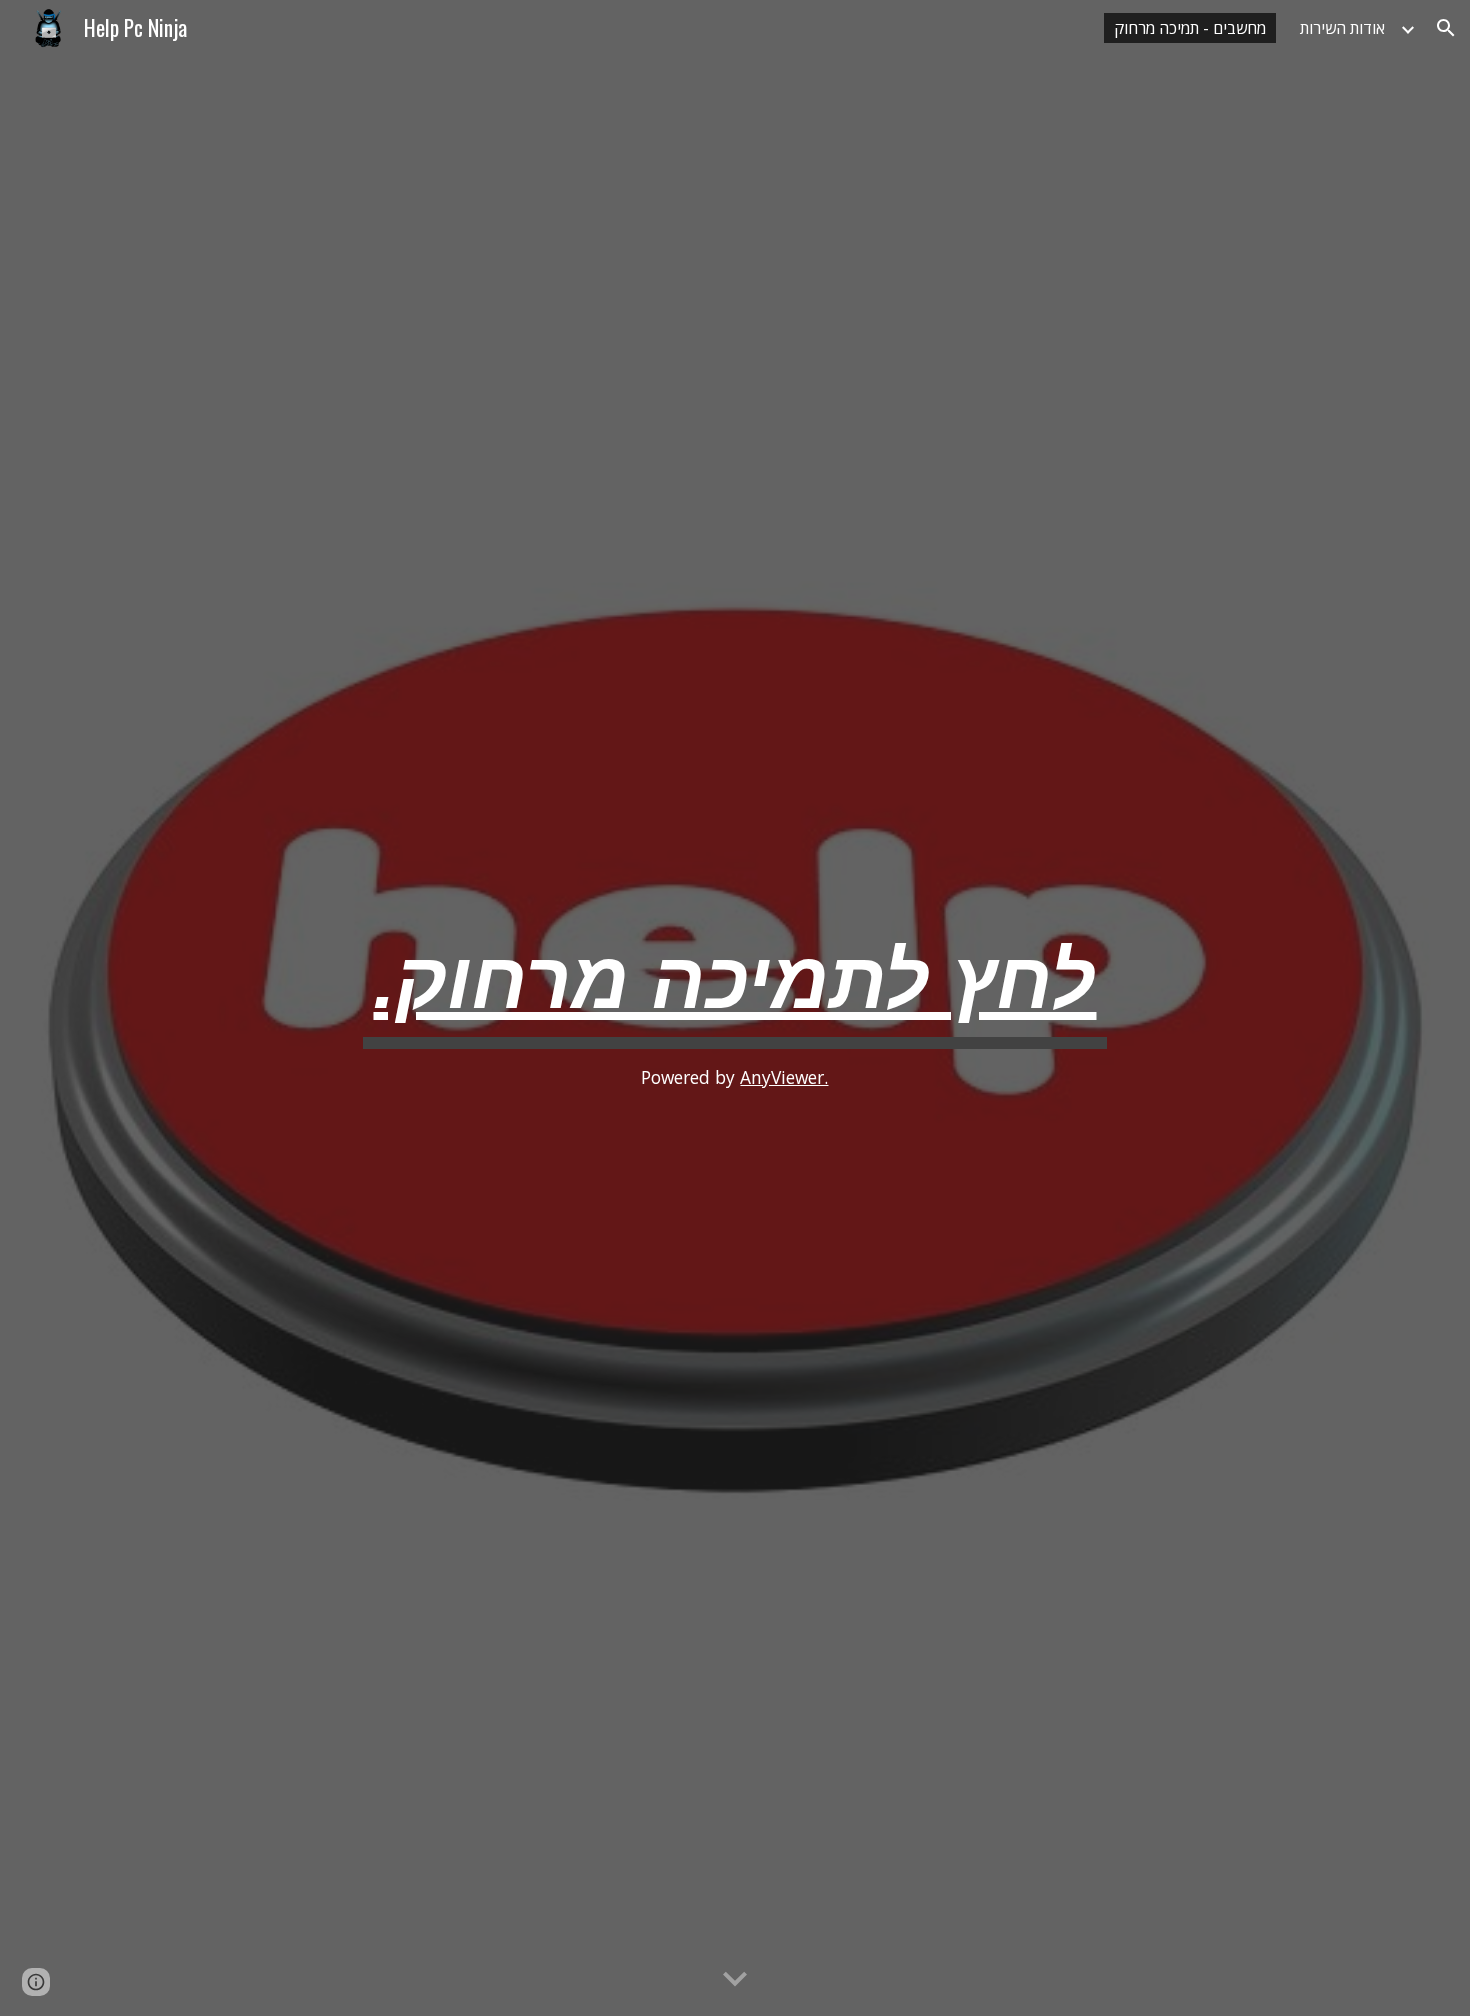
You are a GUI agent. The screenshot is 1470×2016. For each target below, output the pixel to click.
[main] (735, 1008)
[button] (1446, 28)
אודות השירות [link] (1342, 28)
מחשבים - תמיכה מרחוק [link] (1190, 28)
